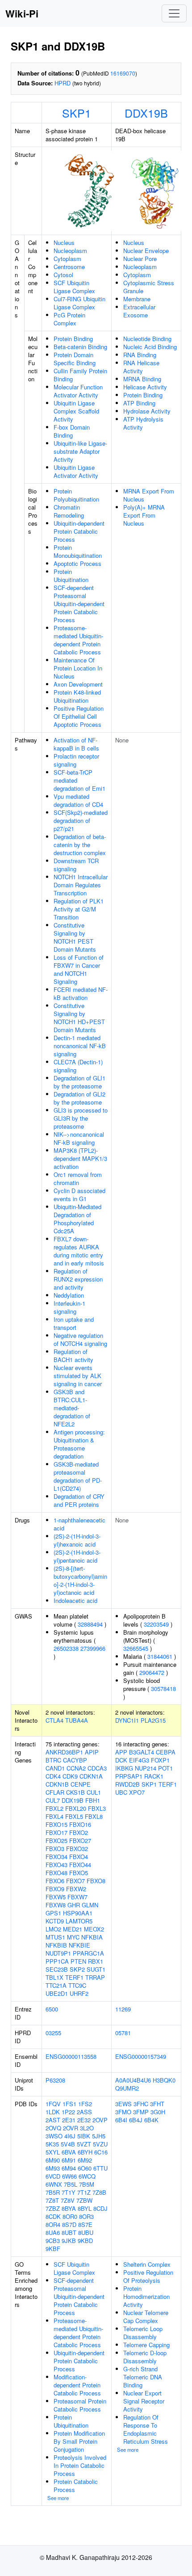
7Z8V (68, 2200)
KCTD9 (55, 1921)
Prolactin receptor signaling (76, 760)
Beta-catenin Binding (80, 347)
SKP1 (77, 113)
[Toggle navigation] (174, 13)
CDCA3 (97, 1768)
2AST (53, 2120)
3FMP (141, 2112)
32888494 (90, 1624)
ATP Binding (139, 403)
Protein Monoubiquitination (78, 551)
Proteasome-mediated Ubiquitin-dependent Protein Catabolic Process (78, 640)
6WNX (54, 2184)
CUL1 (94, 1792)
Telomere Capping (146, 2345)
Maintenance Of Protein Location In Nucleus (78, 668)
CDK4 (53, 1776)
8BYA (69, 2208)
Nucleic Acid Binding (150, 347)
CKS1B (75, 1792)
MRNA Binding (142, 379)
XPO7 (137, 1792)
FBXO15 (56, 1824)
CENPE (81, 1784)
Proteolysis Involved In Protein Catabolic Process (80, 2465)
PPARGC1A (88, 1953)
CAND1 (55, 1768)
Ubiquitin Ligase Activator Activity (76, 471)
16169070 (123, 73)
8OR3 (86, 2216)
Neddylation (69, 1295)
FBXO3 (55, 1849)
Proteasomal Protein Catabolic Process (80, 2405)
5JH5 (99, 2136)
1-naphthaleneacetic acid (79, 1524)
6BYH (85, 2152)
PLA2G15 (153, 1720)
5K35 (52, 2144)
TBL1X (54, 1977)
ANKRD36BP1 (64, 1752)
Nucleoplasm (70, 251)
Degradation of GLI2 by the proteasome (79, 1098)
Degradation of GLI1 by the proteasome (79, 1082)
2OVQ (53, 2128)
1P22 (68, 2112)
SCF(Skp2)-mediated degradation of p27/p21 (81, 820)
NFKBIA (92, 1937)
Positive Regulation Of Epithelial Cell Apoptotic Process (79, 716)
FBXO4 (79, 1857)
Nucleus (64, 242)
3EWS (123, 2104)
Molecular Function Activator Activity (78, 391)
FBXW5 (56, 1897)
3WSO (54, 2136)
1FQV (53, 2104)
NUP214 (146, 1768)
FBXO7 (75, 1881)
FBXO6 (55, 1881)
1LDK (53, 2112)
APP (121, 1752)
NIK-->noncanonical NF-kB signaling (79, 1138)
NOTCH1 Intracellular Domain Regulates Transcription (81, 885)
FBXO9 (55, 1889)
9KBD (85, 2241)
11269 (123, 2009)
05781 (123, 2033)
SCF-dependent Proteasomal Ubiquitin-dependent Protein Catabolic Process (79, 604)
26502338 (66, 1648)
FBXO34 (56, 1857)
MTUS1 (55, 1937)
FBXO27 (80, 1840)
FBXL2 (54, 1808)
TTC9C (77, 1985)
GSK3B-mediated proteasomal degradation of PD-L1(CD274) (78, 1476)
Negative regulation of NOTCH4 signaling (80, 1339)
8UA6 (53, 2232)
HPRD (63, 83)
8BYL (85, 2208)
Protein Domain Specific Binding (75, 359)
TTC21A (56, 1985)
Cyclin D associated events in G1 (79, 1195)
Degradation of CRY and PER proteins (79, 1500)
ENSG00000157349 (141, 2056)
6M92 (85, 2160)
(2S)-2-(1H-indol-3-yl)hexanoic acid (77, 1540)
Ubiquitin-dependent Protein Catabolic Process (79, 531)
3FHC (141, 2104)
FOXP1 (160, 1760)
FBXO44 (80, 1865)
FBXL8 (94, 1816)
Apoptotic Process (77, 563)
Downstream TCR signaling (76, 865)
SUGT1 (96, 1969)
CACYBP (75, 1760)
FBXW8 (56, 1905)
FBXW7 (77, 1897)
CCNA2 (76, 1768)
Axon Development (78, 684)
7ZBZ (53, 2208)
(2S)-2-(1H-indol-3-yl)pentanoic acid (77, 1556)
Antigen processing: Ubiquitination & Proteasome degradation (79, 1444)
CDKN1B (57, 1784)
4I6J (70, 2136)
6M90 (53, 2160)
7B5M (87, 2184)
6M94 (69, 2168)
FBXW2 (76, 1889)
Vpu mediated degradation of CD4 (78, 800)
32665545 (136, 1648)
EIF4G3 (139, 1760)
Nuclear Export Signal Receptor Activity (144, 2401)
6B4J (136, 2120)
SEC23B (57, 1969)
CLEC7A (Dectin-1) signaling (78, 1066)
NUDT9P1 (58, 1953)
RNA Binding (140, 355)
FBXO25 (56, 1840)
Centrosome (69, 267)
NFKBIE (79, 1945)
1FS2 (85, 2104)
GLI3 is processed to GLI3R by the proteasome (81, 1118)
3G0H (158, 2112)
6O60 (85, 2168)
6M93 (53, 2168)
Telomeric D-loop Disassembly (145, 2357)
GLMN (90, 1905)
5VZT (84, 2144)
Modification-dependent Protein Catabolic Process (77, 2385)
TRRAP (95, 1977)
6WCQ (87, 2176)
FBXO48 (56, 1873)
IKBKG (124, 1768)
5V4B (68, 2144)
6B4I (121, 2120)
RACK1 (154, 1776)
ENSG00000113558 (71, 2056)
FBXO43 (56, 1865)
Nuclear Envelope (146, 251)
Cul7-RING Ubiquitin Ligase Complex (79, 303)
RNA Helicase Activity (141, 367)
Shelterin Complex (147, 2264)
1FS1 (69, 2104)
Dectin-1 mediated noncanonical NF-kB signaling (80, 1046)
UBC (121, 1792)
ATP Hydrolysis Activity (143, 423)
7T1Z (84, 2192)
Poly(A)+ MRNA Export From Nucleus (144, 515)
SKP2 (77, 1969)
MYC (73, 1937)
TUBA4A (77, 1720)
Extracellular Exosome (139, 311)
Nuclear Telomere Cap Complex (146, 2317)
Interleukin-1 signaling (69, 1307)
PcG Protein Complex (69, 319)
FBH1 (93, 1800)
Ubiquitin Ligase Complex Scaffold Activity (76, 411)
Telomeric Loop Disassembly (143, 2333)
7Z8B (99, 2192)
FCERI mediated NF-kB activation (81, 993)
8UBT (69, 2232)
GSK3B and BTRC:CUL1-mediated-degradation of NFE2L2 (72, 1408)
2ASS (84, 2112)
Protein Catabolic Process (76, 2485)
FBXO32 (77, 1849)
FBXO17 (56, 1832)
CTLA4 (54, 1720)
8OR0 (70, 2216)
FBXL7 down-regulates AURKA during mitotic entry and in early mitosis (79, 1251)
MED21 (73, 1929)
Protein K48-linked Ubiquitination (77, 696)
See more (58, 2498)
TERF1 (74, 1977)
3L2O (87, 2128)
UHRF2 (79, 1993)
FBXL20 (76, 1808)
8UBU (86, 2232)
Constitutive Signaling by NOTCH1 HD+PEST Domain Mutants (79, 1018)
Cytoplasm (67, 259)
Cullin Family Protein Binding (80, 375)
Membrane (137, 299)
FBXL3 (97, 1808)
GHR (74, 1905)
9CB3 (53, 2241)
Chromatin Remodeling (69, 511)
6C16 (101, 2152)
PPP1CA (57, 1961)
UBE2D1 (57, 1993)
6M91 (69, 2160)
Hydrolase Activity (147, 411)
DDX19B (146, 113)
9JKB (69, 2241)
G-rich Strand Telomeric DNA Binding (143, 2377)
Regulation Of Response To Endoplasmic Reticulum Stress (146, 2429)
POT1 (165, 1768)
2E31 (69, 2120)
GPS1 (53, 1913)
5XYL (53, 2152)
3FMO (123, 2112)
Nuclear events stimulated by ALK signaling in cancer (78, 1376)
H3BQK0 (164, 2080)
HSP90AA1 (78, 1913)
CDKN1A (91, 1776)
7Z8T (52, 2200)
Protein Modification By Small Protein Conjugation (79, 2441)
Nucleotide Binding (147, 339)
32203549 (156, 1624)
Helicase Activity (145, 387)
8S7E (85, 2224)
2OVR (71, 2128)
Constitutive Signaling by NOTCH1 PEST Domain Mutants (75, 937)
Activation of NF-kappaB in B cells (76, 744)
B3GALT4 (142, 1752)
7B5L (71, 2184)
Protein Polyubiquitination (76, 495)
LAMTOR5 (79, 1921)
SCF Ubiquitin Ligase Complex (74, 287)
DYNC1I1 (127, 1720)
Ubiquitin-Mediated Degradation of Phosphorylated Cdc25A (77, 1219)
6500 (52, 2009)
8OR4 (53, 2224)
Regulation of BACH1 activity (73, 1355)
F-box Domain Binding (72, 431)
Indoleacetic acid (75, 1600)
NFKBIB (56, 1945)
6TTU (100, 2168)
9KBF (53, 2249)
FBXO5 (79, 1873)
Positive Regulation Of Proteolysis (148, 2276)
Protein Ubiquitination (71, 575)
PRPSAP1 (129, 1776)
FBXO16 (80, 1824)
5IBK (84, 2136)
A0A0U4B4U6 (133, 2080)
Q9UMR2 (127, 2088)
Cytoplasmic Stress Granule (149, 287)
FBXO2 (79, 1832)
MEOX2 (94, 1929)
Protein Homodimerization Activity (146, 2296)
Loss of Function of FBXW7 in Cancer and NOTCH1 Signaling (79, 969)
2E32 (84, 2120)
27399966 (93, 1648)
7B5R (53, 2192)
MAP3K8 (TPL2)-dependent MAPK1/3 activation (80, 1158)
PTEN (78, 1961)
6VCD (53, 2176)
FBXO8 (96, 1881)
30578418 (163, 1689)
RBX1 (96, 1961)
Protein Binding (73, 339)
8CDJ (100, 2208)
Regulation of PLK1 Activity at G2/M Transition (79, 909)
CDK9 (70, 1776)
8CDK (53, 2216)
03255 (53, 2033)
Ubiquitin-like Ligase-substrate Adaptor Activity (80, 451)
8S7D (69, 2224)
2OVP (100, 2120)
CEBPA (166, 1752)
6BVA (69, 2152)
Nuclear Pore (140, 259)
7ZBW (84, 2200)
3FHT (157, 2104)
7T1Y (69, 2192)
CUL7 (53, 1800)
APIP (92, 1752)
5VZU (100, 2144)
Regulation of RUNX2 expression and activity (78, 1279)
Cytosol (63, 275)
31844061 (160, 1656)
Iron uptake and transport (74, 1323)
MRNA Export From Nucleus (149, 495)
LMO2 (53, 1929)
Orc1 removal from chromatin (78, 1178)
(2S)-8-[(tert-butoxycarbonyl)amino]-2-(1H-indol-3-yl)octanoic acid (80, 1580)
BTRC (53, 1760)
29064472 (152, 1672)
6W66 (69, 2176)
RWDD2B (127, 1784)
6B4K (151, 2120)
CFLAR (55, 1792)
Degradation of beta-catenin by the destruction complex (80, 845)
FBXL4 (54, 1816)
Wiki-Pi (22, 13)
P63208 (55, 2080)
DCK (121, 1760)
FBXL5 (74, 1816)
